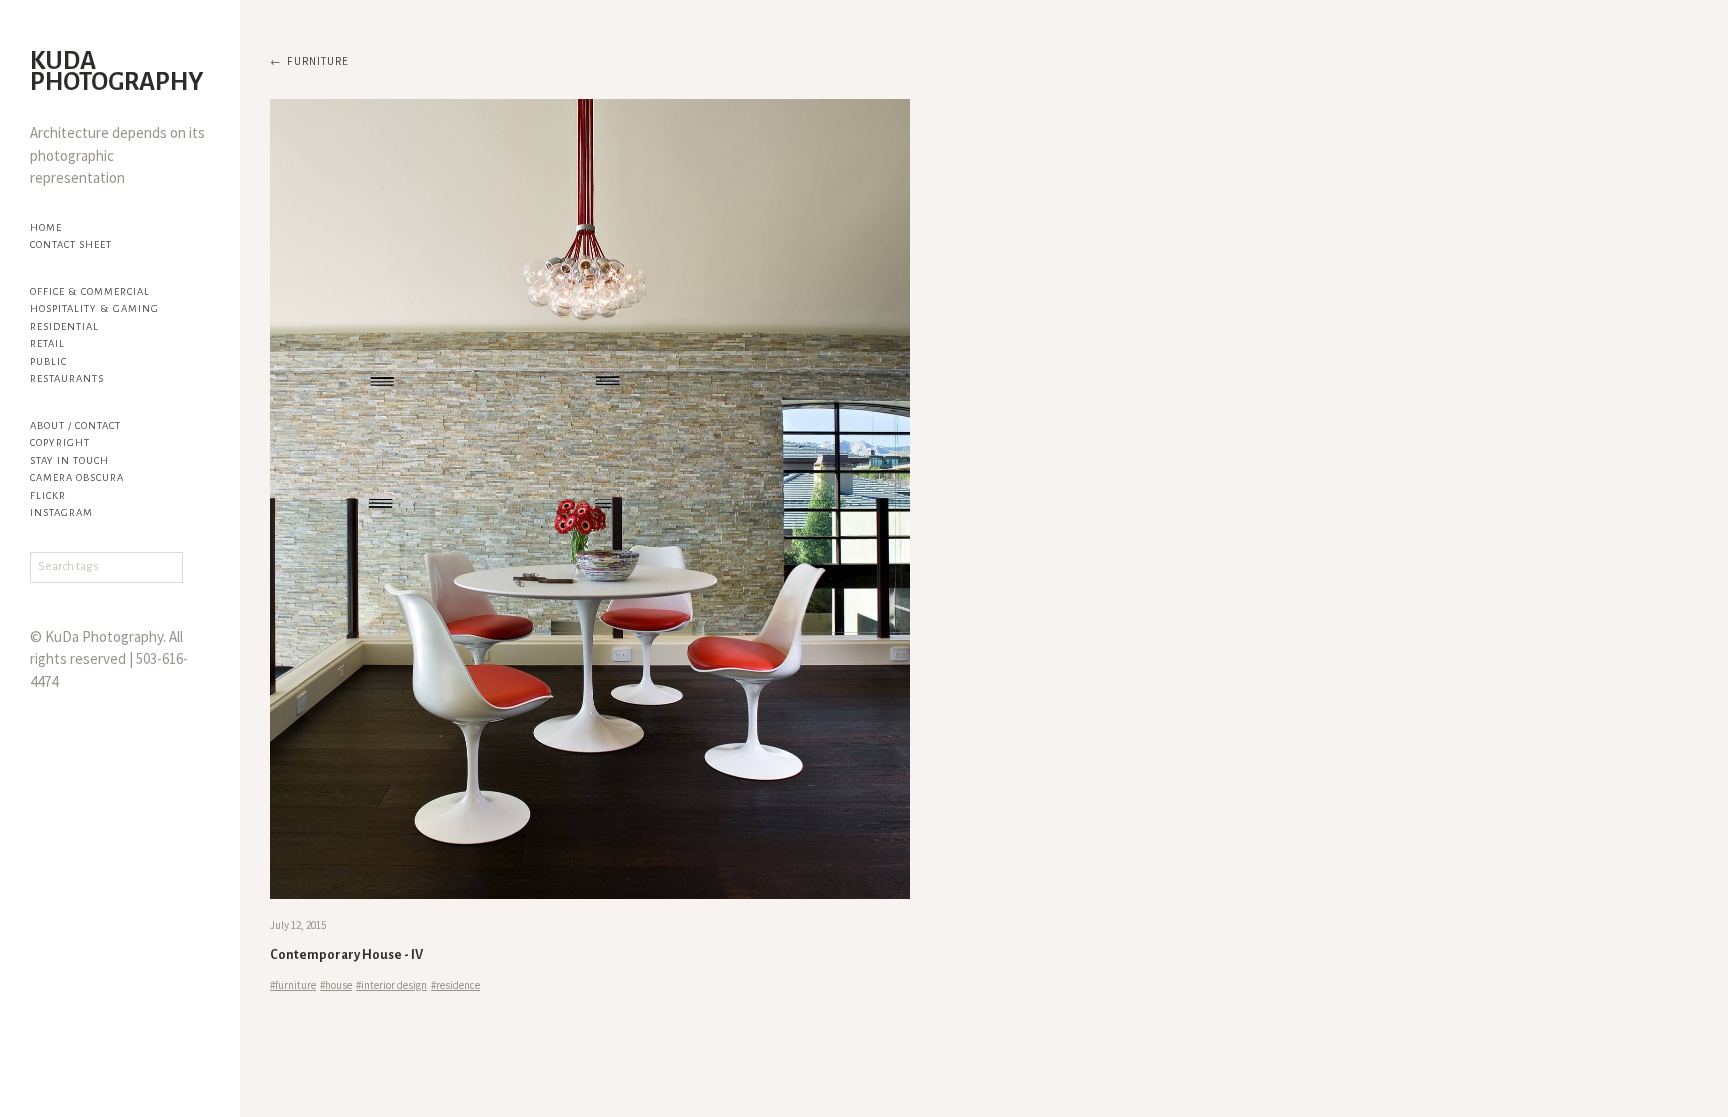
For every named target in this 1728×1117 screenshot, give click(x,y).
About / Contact (75, 425)
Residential (64, 326)
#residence (455, 985)
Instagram (61, 512)
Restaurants (67, 378)
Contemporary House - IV (346, 955)
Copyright (60, 442)
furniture (318, 61)
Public (48, 361)
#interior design (391, 985)
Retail (47, 343)
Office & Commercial (90, 291)
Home (46, 227)
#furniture (293, 985)
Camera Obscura (77, 477)
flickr (48, 495)
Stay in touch (69, 460)
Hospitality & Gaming (94, 308)
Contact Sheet (71, 244)
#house (336, 985)
